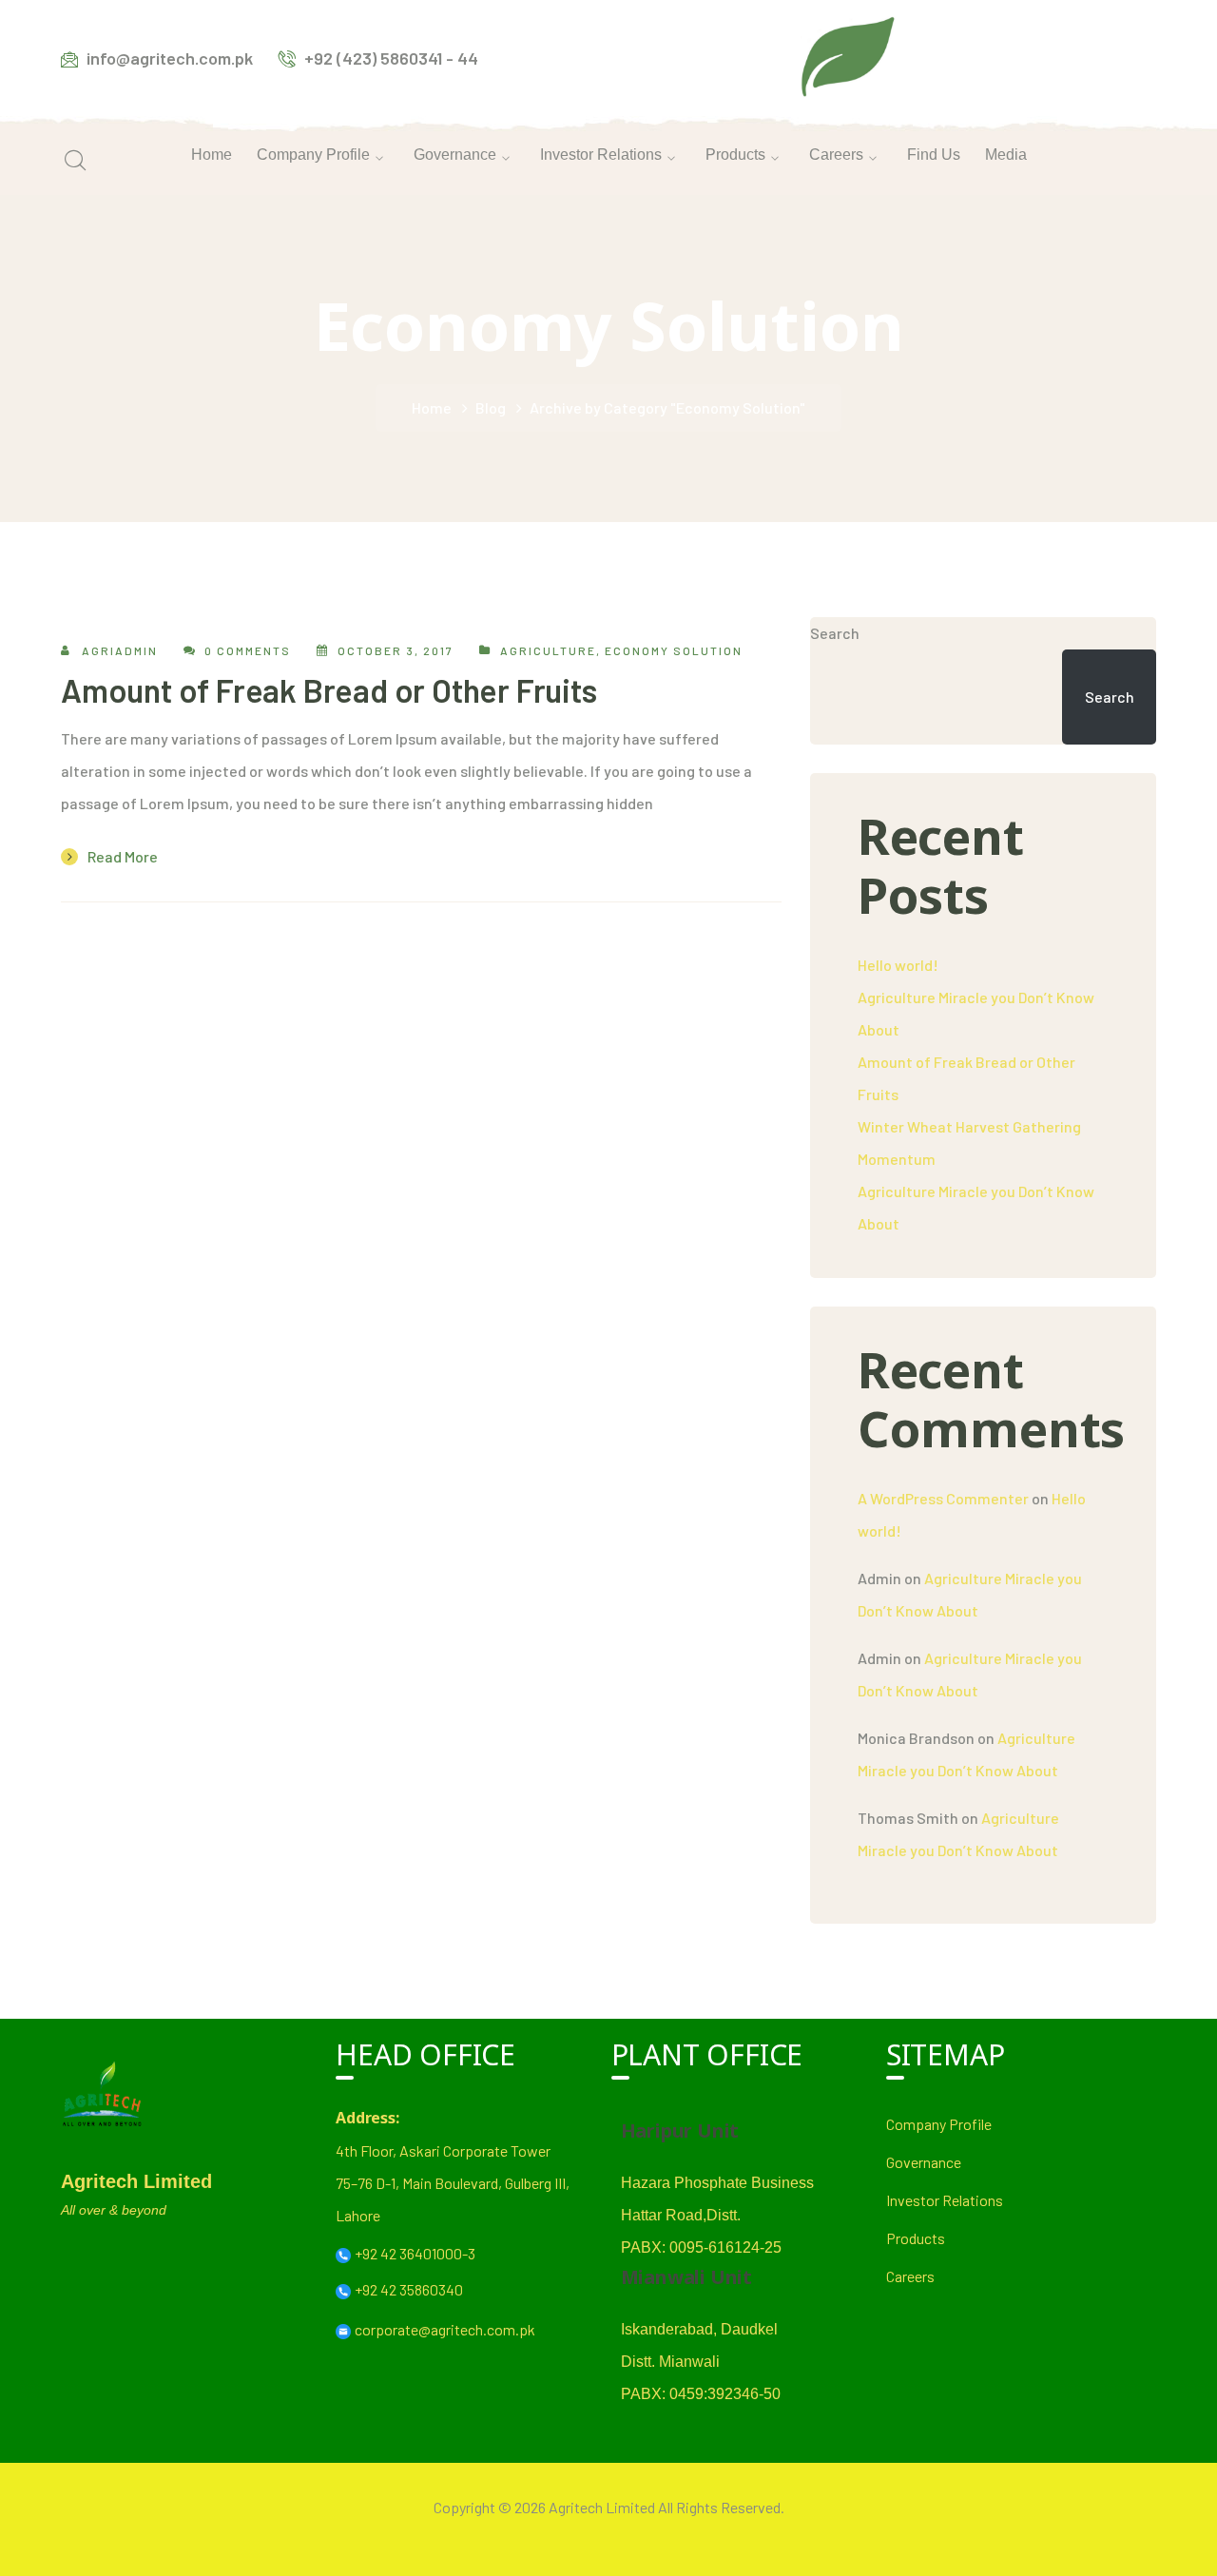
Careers (910, 2276)
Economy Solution (674, 650)
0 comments (248, 650)
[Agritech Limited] (848, 56)
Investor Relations (945, 2200)
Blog (491, 407)
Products (916, 2238)
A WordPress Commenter (943, 1498)
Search (835, 633)
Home (432, 407)
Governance (924, 2162)
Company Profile (939, 2124)
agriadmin (120, 650)
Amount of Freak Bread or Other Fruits (329, 690)
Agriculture (548, 650)
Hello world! (898, 965)
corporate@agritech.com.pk (445, 2329)
